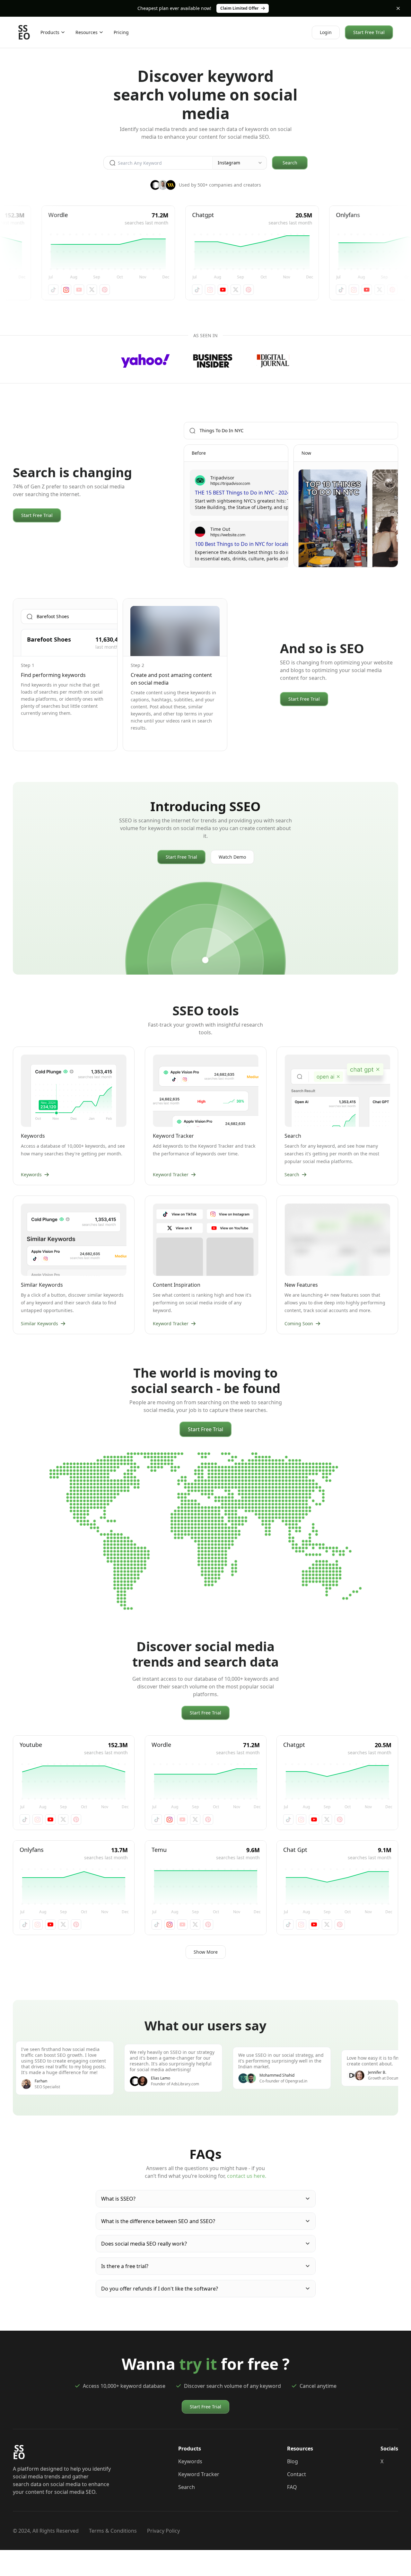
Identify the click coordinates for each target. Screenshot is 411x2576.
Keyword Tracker (171, 1174)
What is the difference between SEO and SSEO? (158, 2221)
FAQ (292, 2487)
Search (290, 163)
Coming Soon (299, 1323)
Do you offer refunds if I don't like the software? (160, 2289)
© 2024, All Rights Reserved (46, 2531)
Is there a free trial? (125, 2266)
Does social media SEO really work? (144, 2244)
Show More (206, 1952)
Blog (293, 2461)
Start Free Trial (369, 32)
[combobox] (240, 163)
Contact (297, 2474)
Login (326, 32)
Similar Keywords (39, 1323)
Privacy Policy (163, 2531)
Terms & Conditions (113, 2531)
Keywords (31, 1174)
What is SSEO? (118, 2199)
